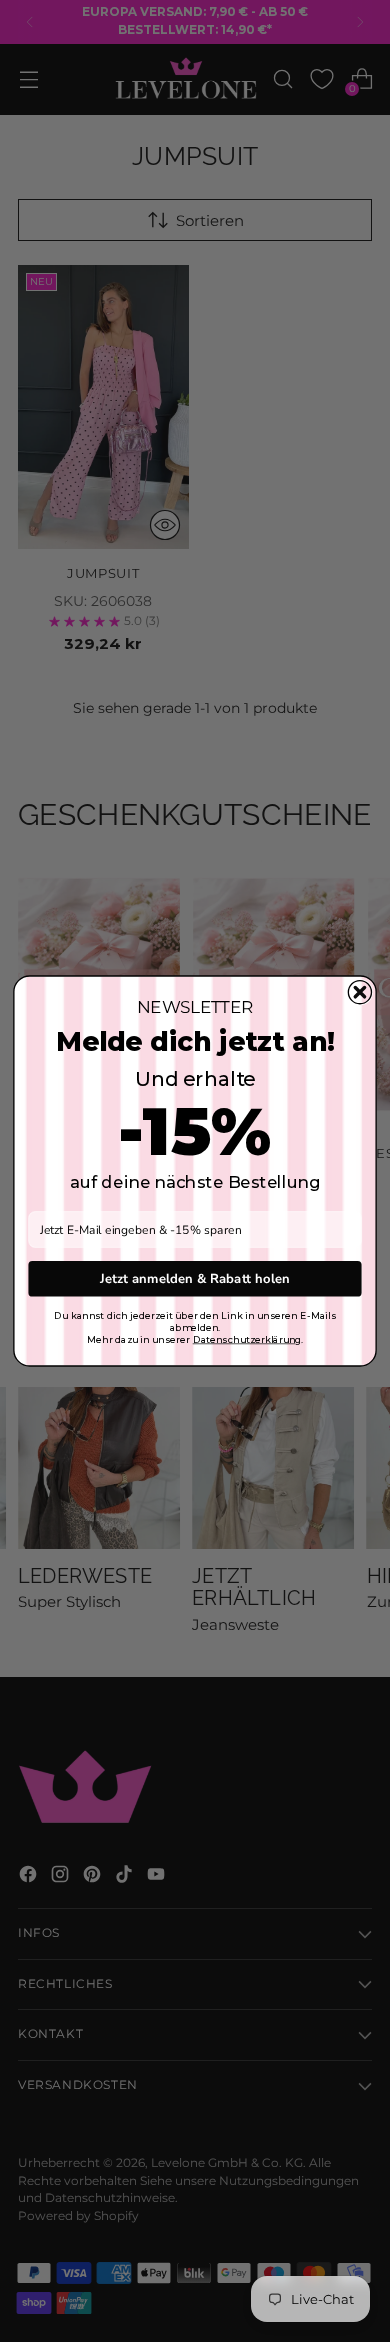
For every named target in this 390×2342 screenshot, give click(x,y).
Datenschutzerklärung (247, 1340)
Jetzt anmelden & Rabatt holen (195, 1278)
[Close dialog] (359, 992)
